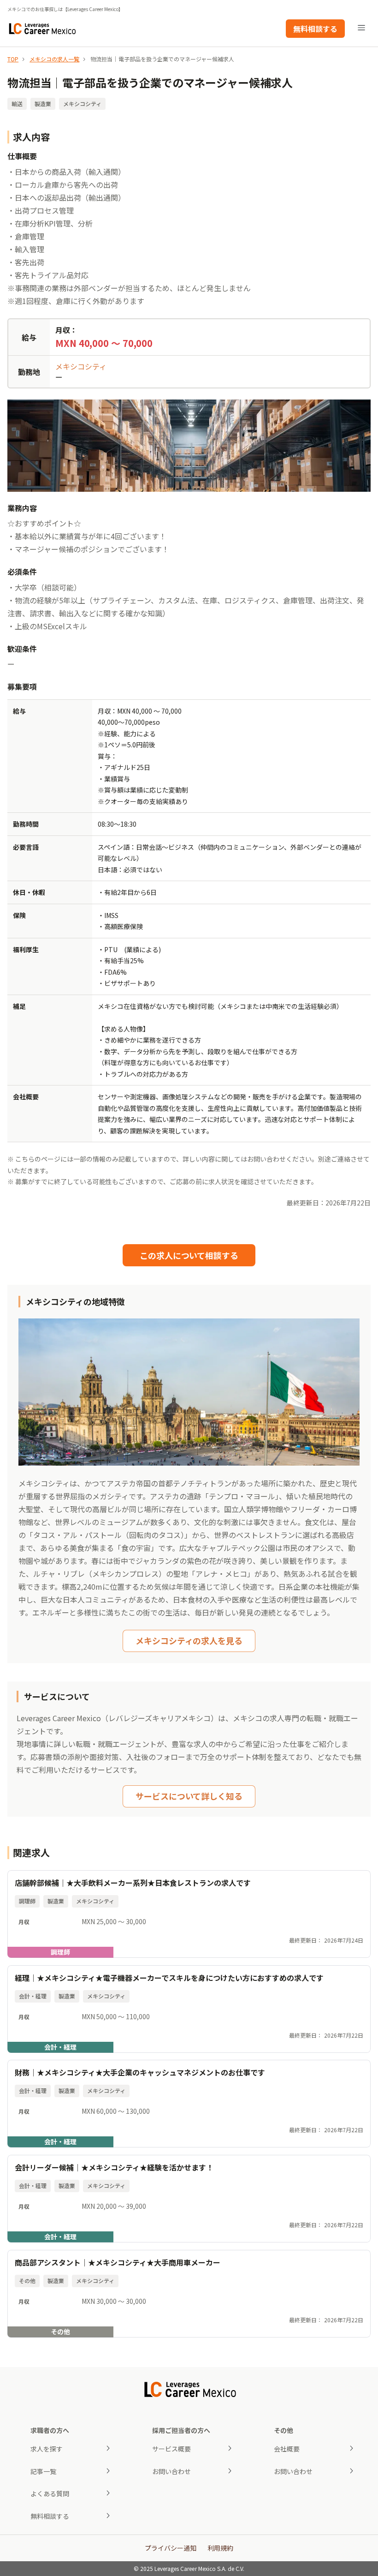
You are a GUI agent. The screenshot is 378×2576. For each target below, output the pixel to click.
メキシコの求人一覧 (54, 59)
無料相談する (315, 29)
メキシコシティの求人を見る (189, 1640)
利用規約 (220, 2548)
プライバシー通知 (171, 2548)
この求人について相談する (189, 1255)
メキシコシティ (81, 366)
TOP (13, 59)
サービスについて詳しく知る (189, 1796)
